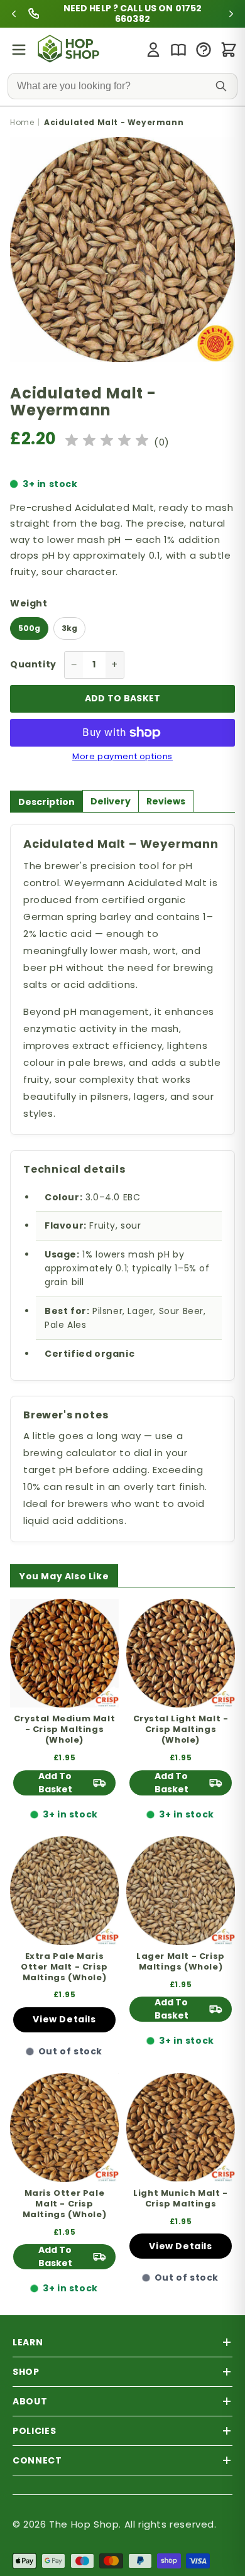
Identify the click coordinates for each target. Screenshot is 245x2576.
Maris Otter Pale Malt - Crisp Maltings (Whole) (65, 2204)
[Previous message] (36, 14)
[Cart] (229, 50)
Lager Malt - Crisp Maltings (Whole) (181, 1962)
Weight (29, 603)
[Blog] (178, 50)
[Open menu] (19, 50)
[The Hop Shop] (70, 50)
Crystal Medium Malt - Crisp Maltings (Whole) (64, 1730)
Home (22, 122)
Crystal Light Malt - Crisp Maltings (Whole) (181, 1730)
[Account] (153, 50)
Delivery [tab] (111, 801)
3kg (69, 628)
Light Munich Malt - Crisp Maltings (180, 2199)
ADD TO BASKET (123, 698)
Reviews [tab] (166, 801)
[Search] (221, 86)
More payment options (122, 757)
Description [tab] (46, 802)
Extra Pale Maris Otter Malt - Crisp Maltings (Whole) (64, 1967)
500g (29, 628)
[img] (107, 442)
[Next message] (209, 14)
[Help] (204, 50)
